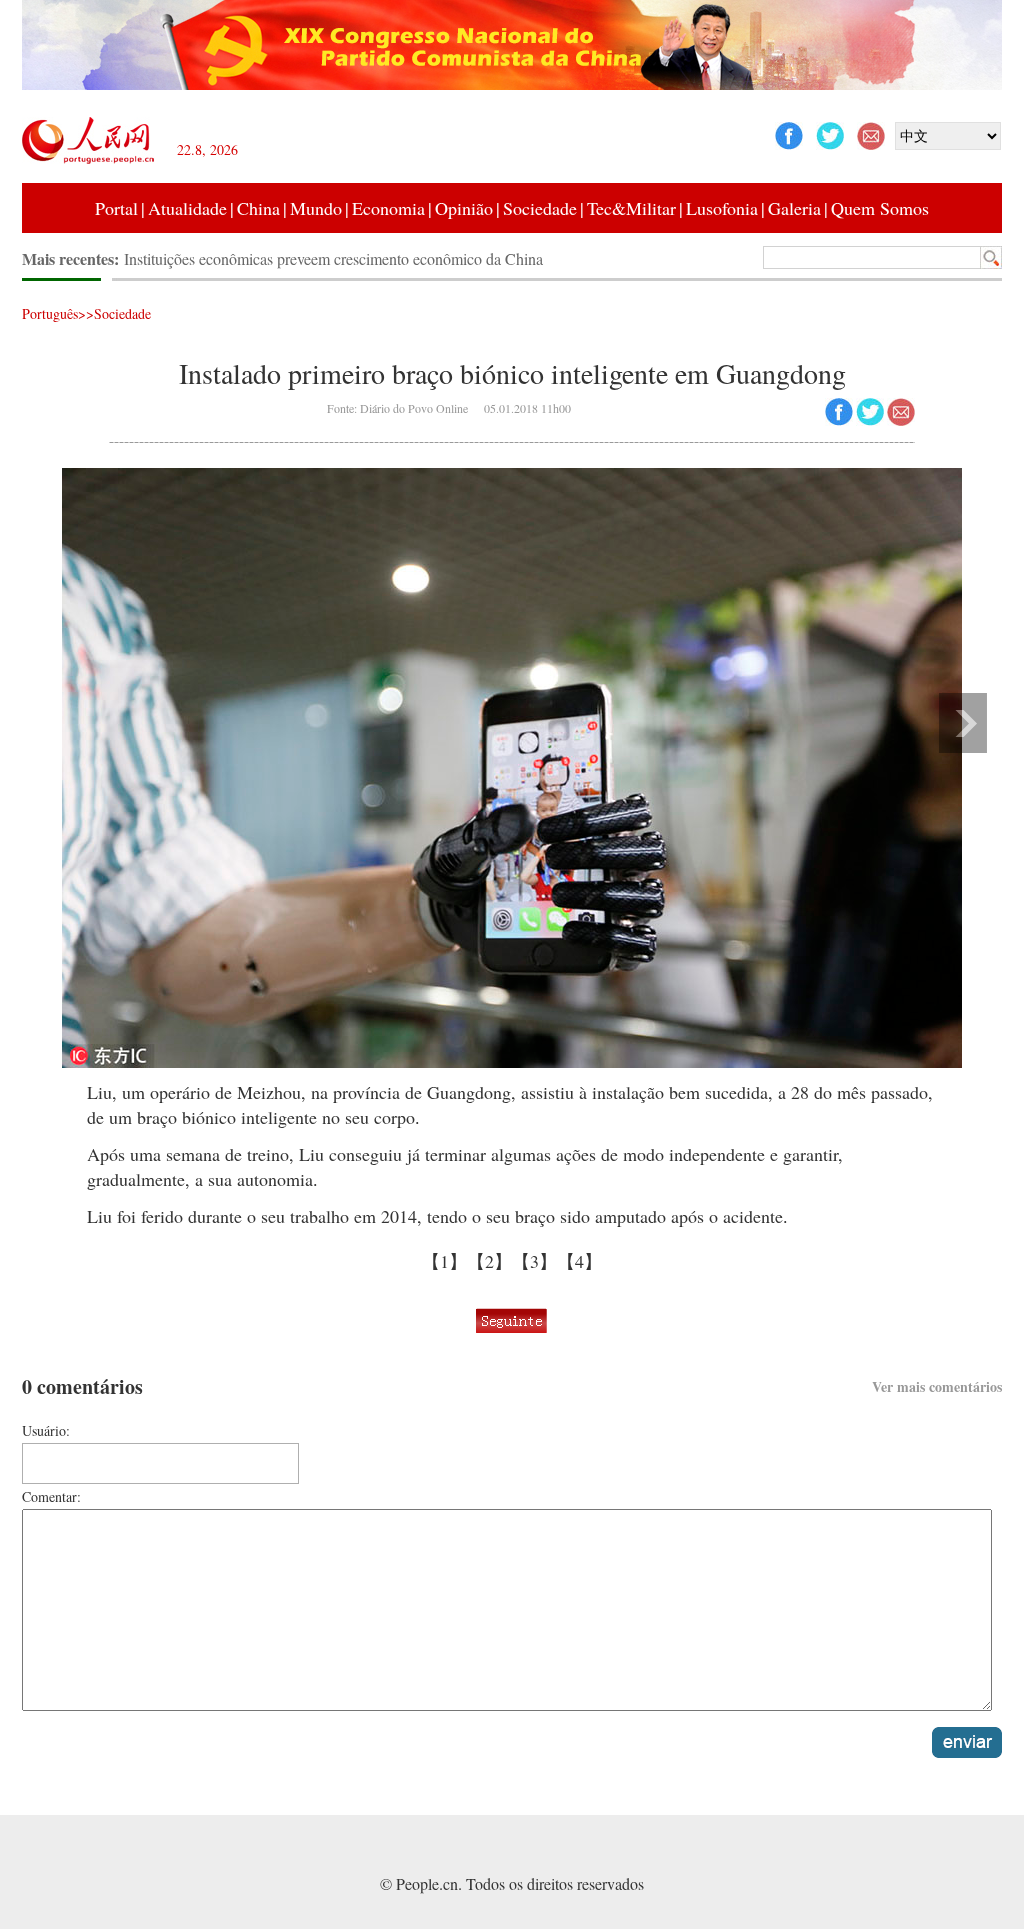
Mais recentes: (73, 258)
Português (50, 313)
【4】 (579, 1261)
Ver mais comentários (937, 1386)
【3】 (534, 1261)
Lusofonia (722, 208)
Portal (116, 208)
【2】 (489, 1261)
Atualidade (187, 208)
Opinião (464, 208)
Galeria (794, 208)
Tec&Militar (631, 208)
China (258, 208)
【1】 (444, 1261)
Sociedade (540, 208)
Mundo (316, 208)
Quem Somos (880, 208)
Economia (388, 208)
